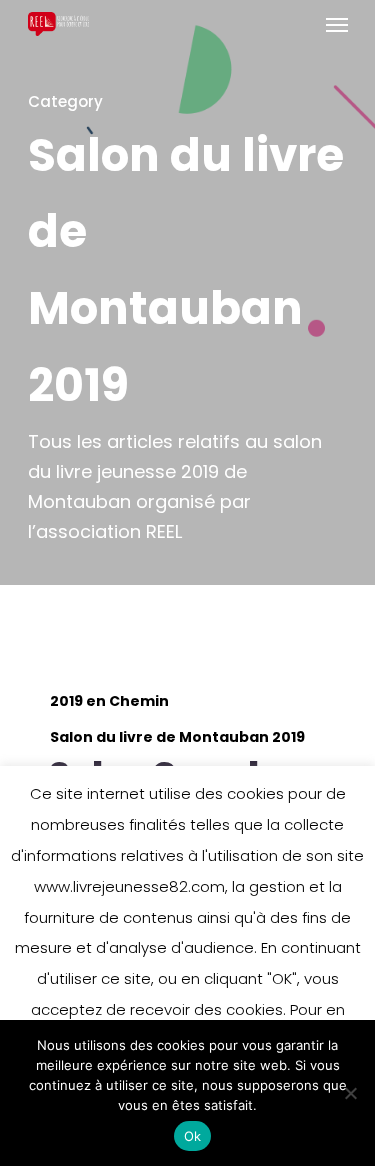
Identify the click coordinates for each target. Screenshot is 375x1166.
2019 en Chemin (109, 701)
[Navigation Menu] (337, 24)
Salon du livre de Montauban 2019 (177, 737)
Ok (193, 1136)
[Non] (350, 1093)
